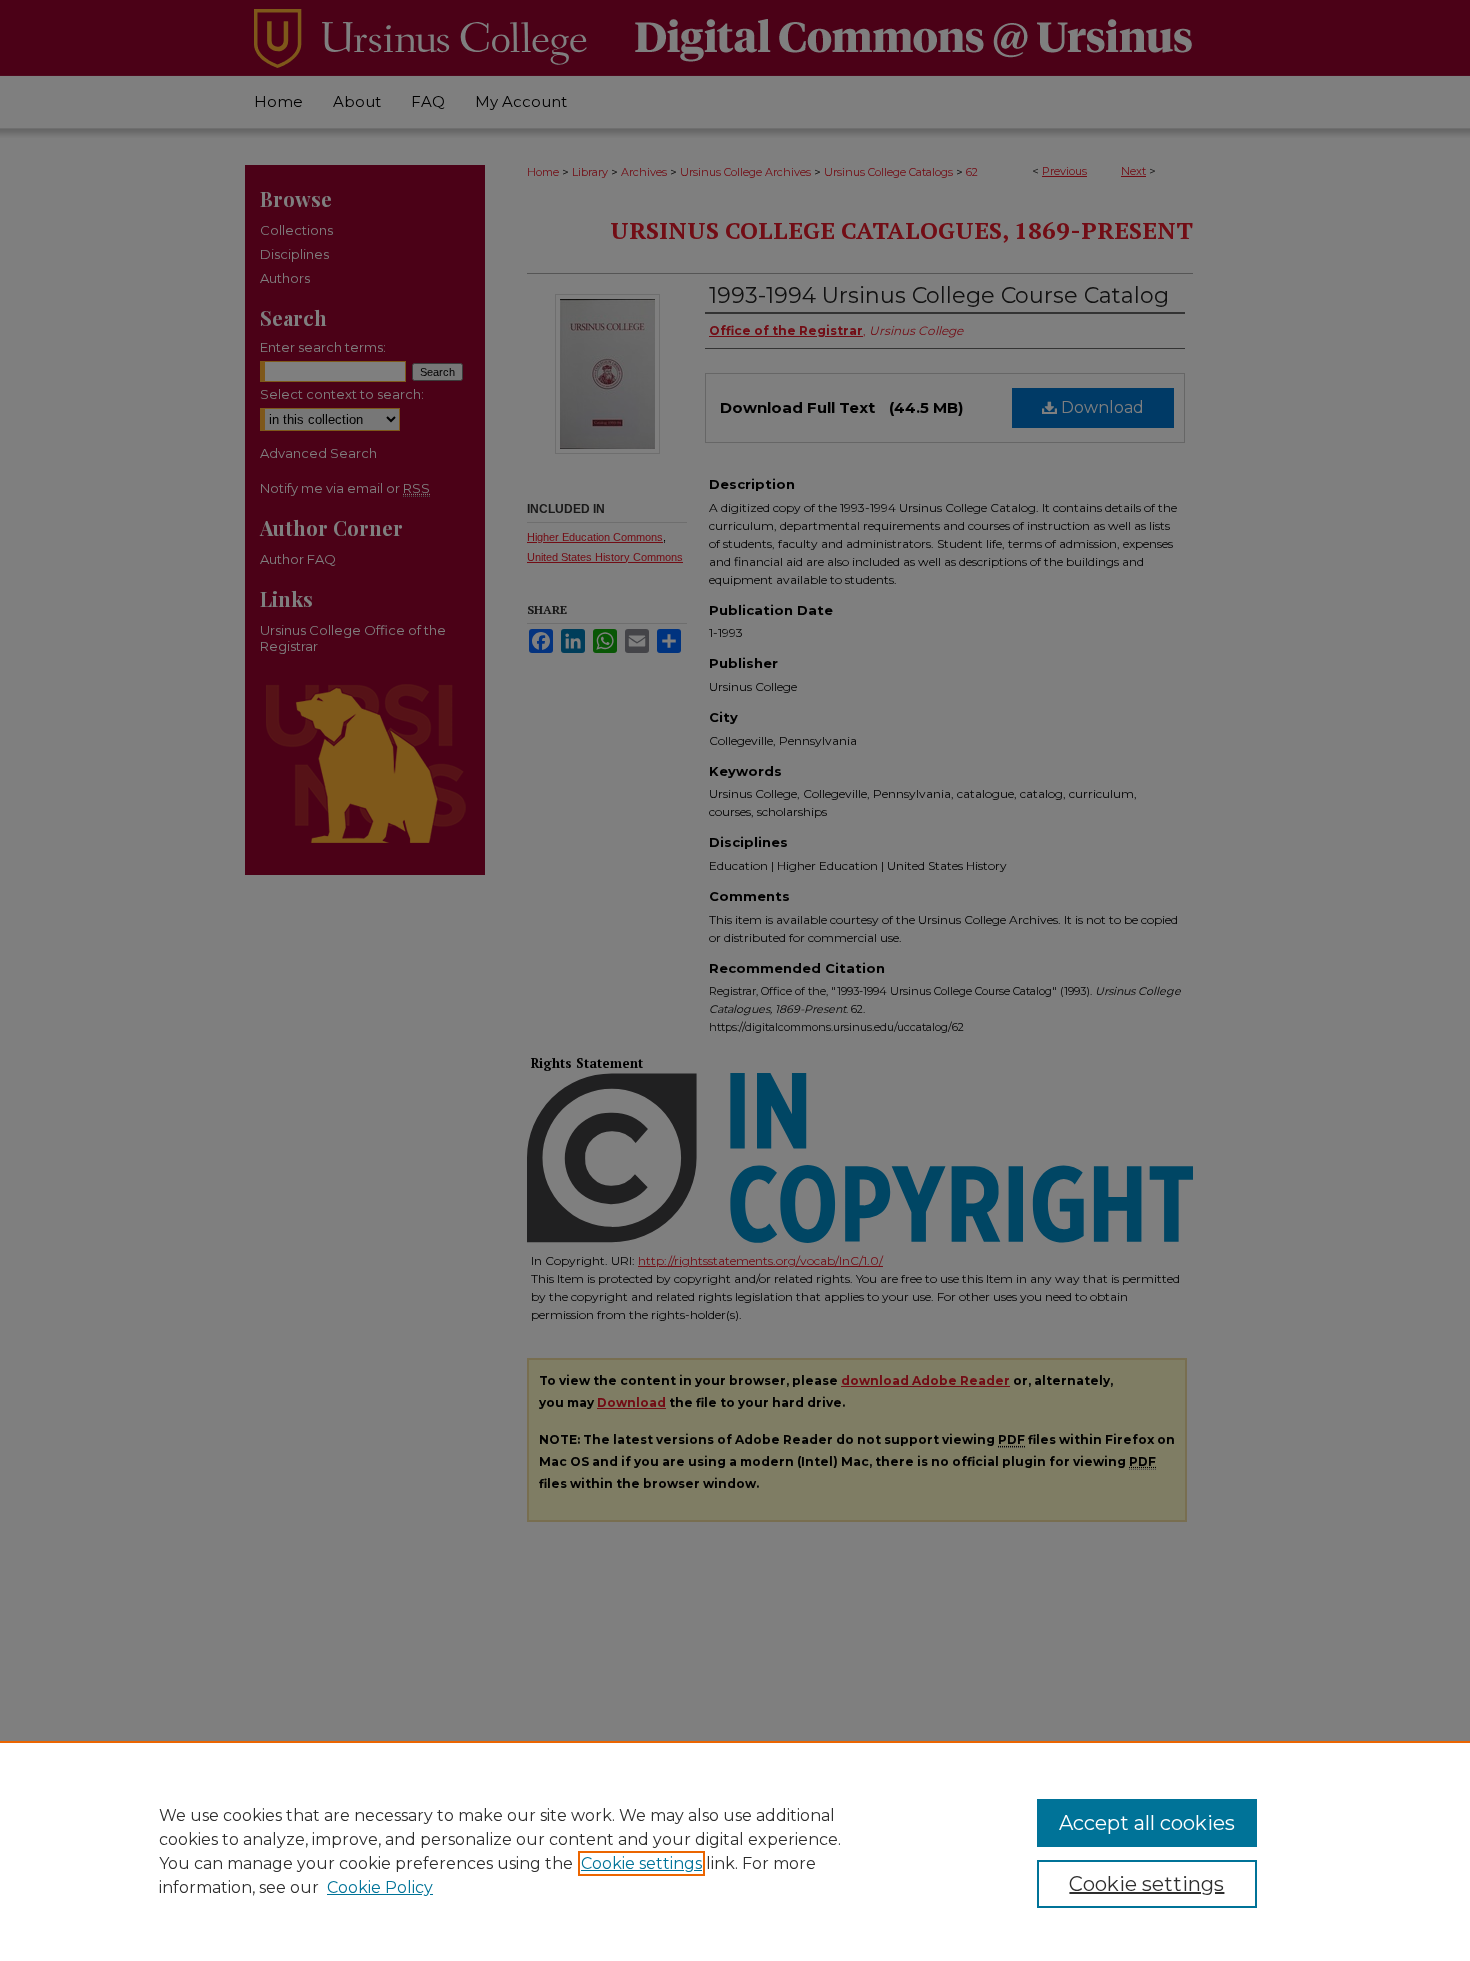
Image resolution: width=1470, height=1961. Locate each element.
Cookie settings (641, 1863)
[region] (735, 1851)
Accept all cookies (1147, 1823)
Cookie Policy (380, 1887)
